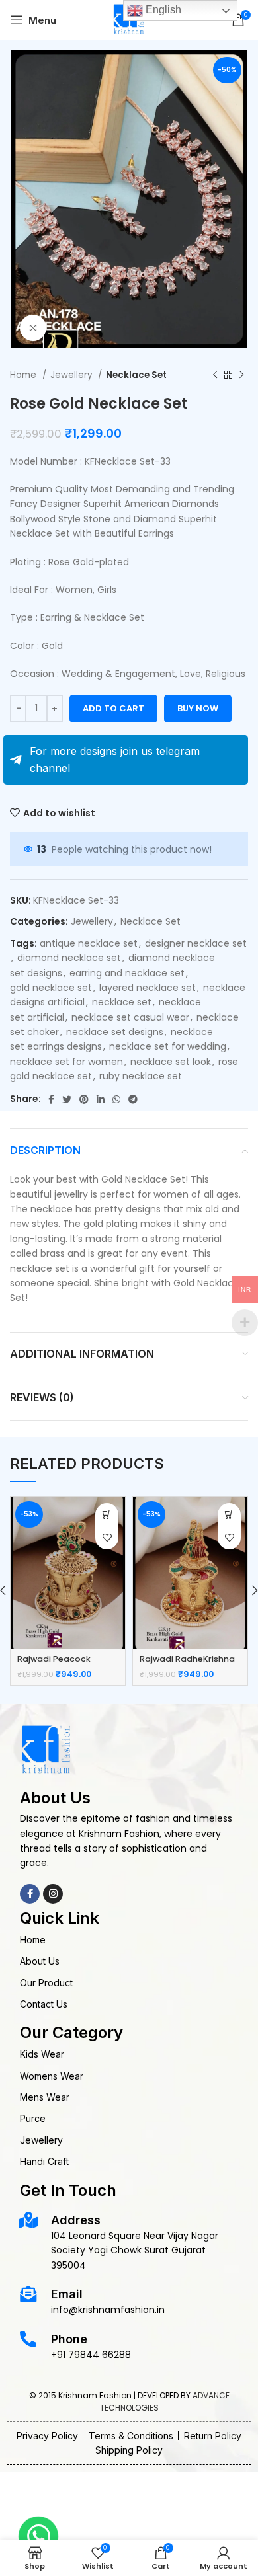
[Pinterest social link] (84, 1099)
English (162, 10)
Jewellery (72, 375)
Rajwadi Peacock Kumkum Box (54, 1665)
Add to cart (113, 708)
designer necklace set (196, 943)
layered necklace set (148, 988)
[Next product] (241, 375)
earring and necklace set (127, 973)
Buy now (198, 708)
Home (24, 375)
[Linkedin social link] (101, 1099)
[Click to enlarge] (33, 328)
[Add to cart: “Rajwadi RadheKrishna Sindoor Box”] (229, 1515)
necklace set (122, 1002)
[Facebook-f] (30, 1894)
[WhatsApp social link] (116, 1099)
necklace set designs (115, 1032)
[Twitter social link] (67, 1099)
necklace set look (171, 1062)
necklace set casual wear (130, 1017)
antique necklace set (89, 943)
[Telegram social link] (133, 1099)
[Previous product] (215, 375)
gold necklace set (51, 988)
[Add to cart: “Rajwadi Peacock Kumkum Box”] (107, 1515)
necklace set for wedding (168, 1046)
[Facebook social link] (51, 1099)
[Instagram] (53, 1894)
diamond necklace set (69, 958)
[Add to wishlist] (107, 1538)
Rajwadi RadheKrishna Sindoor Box (187, 1665)
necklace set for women (66, 1062)
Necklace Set (136, 375)
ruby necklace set (141, 1076)
